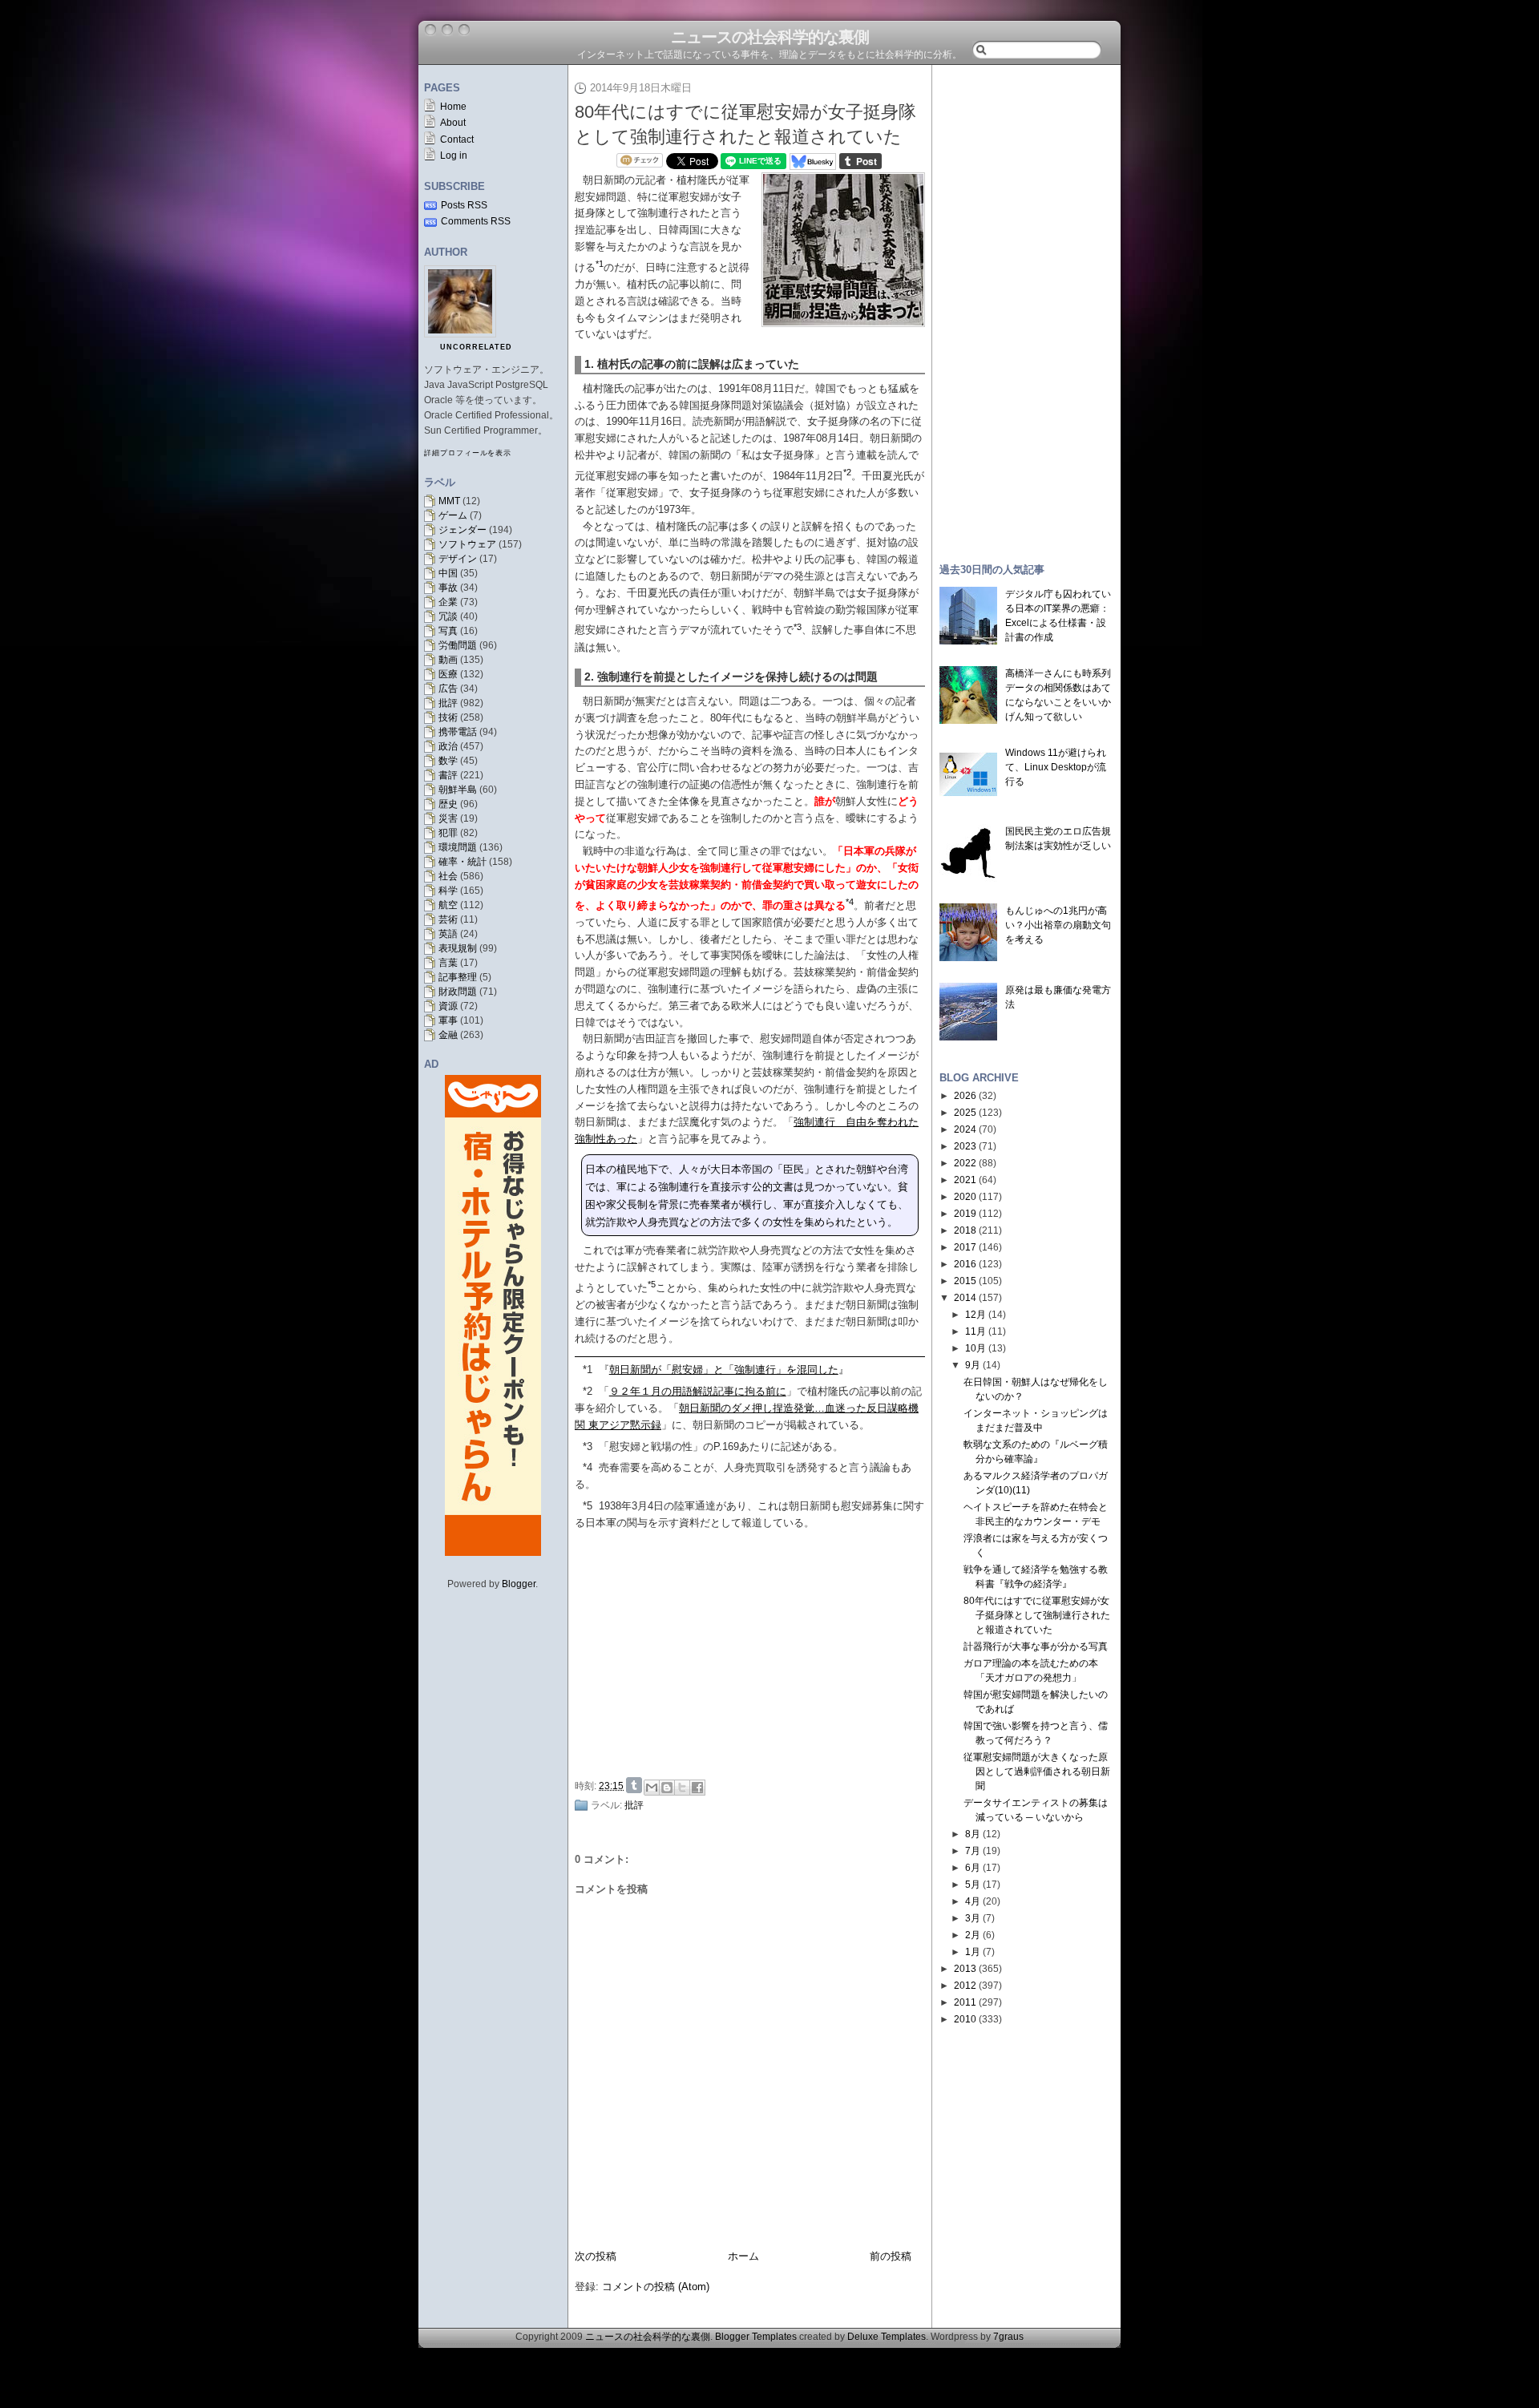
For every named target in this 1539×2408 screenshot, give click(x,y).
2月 (973, 1935)
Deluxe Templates (887, 2337)
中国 (448, 573)
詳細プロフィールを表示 (468, 453)
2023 (965, 1146)
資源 (448, 1006)
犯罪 (448, 833)
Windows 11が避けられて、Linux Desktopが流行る (1056, 767)
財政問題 (458, 992)
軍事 (448, 1020)
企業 (448, 602)
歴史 (448, 804)
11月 (976, 1331)
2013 (965, 1969)
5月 (973, 1885)
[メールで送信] (652, 1788)
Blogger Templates (756, 2337)
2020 (965, 1197)
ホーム (743, 2256)
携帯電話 (458, 732)
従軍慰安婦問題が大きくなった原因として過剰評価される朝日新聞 (1037, 1772)
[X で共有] (682, 1788)
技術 (448, 717)
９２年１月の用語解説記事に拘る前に (698, 1391)
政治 (448, 746)
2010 (965, 2019)
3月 (973, 1918)
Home (453, 107)
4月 (973, 1901)
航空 (448, 905)
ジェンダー (463, 530)
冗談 (448, 616)
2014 (965, 1298)
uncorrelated (476, 347)
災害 (448, 818)
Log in (454, 156)
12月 (976, 1315)
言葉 (448, 963)
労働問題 (458, 645)
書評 (448, 775)
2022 (965, 1163)
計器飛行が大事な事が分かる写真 (1036, 1646)
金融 (448, 1035)
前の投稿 (891, 2256)
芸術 (448, 919)
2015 (965, 1281)
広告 (448, 689)
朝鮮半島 (458, 790)
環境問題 (458, 847)
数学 (448, 761)
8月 (973, 1834)
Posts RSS (464, 205)
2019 (965, 1214)
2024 (965, 1129)
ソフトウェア (467, 544)
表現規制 (458, 948)
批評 (448, 703)
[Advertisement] (754, 1651)
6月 (973, 1868)
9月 (973, 1365)
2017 (965, 1247)
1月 (973, 1952)
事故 (448, 588)
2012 (965, 1986)
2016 (965, 1264)
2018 (965, 1230)
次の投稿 (596, 2256)
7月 (973, 1851)
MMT (449, 501)
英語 (448, 934)
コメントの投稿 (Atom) (656, 2287)
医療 (448, 674)
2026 (965, 1096)
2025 (965, 1113)
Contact (457, 139)
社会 (448, 876)
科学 (448, 891)
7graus (1008, 2337)
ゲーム (453, 515)
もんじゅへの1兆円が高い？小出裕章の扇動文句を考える (1058, 925)
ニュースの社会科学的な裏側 (770, 37)
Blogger (519, 1584)
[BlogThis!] (667, 1788)
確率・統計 (463, 862)
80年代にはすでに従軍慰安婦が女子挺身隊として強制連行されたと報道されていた (1037, 1615)
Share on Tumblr (634, 1785)
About (453, 123)
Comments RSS (476, 221)
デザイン (458, 559)
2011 (965, 2002)
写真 (448, 631)
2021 (965, 1180)
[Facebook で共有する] (697, 1788)
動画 (448, 660)
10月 (976, 1348)
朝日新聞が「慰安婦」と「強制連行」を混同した (724, 1370)
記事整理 (458, 977)
